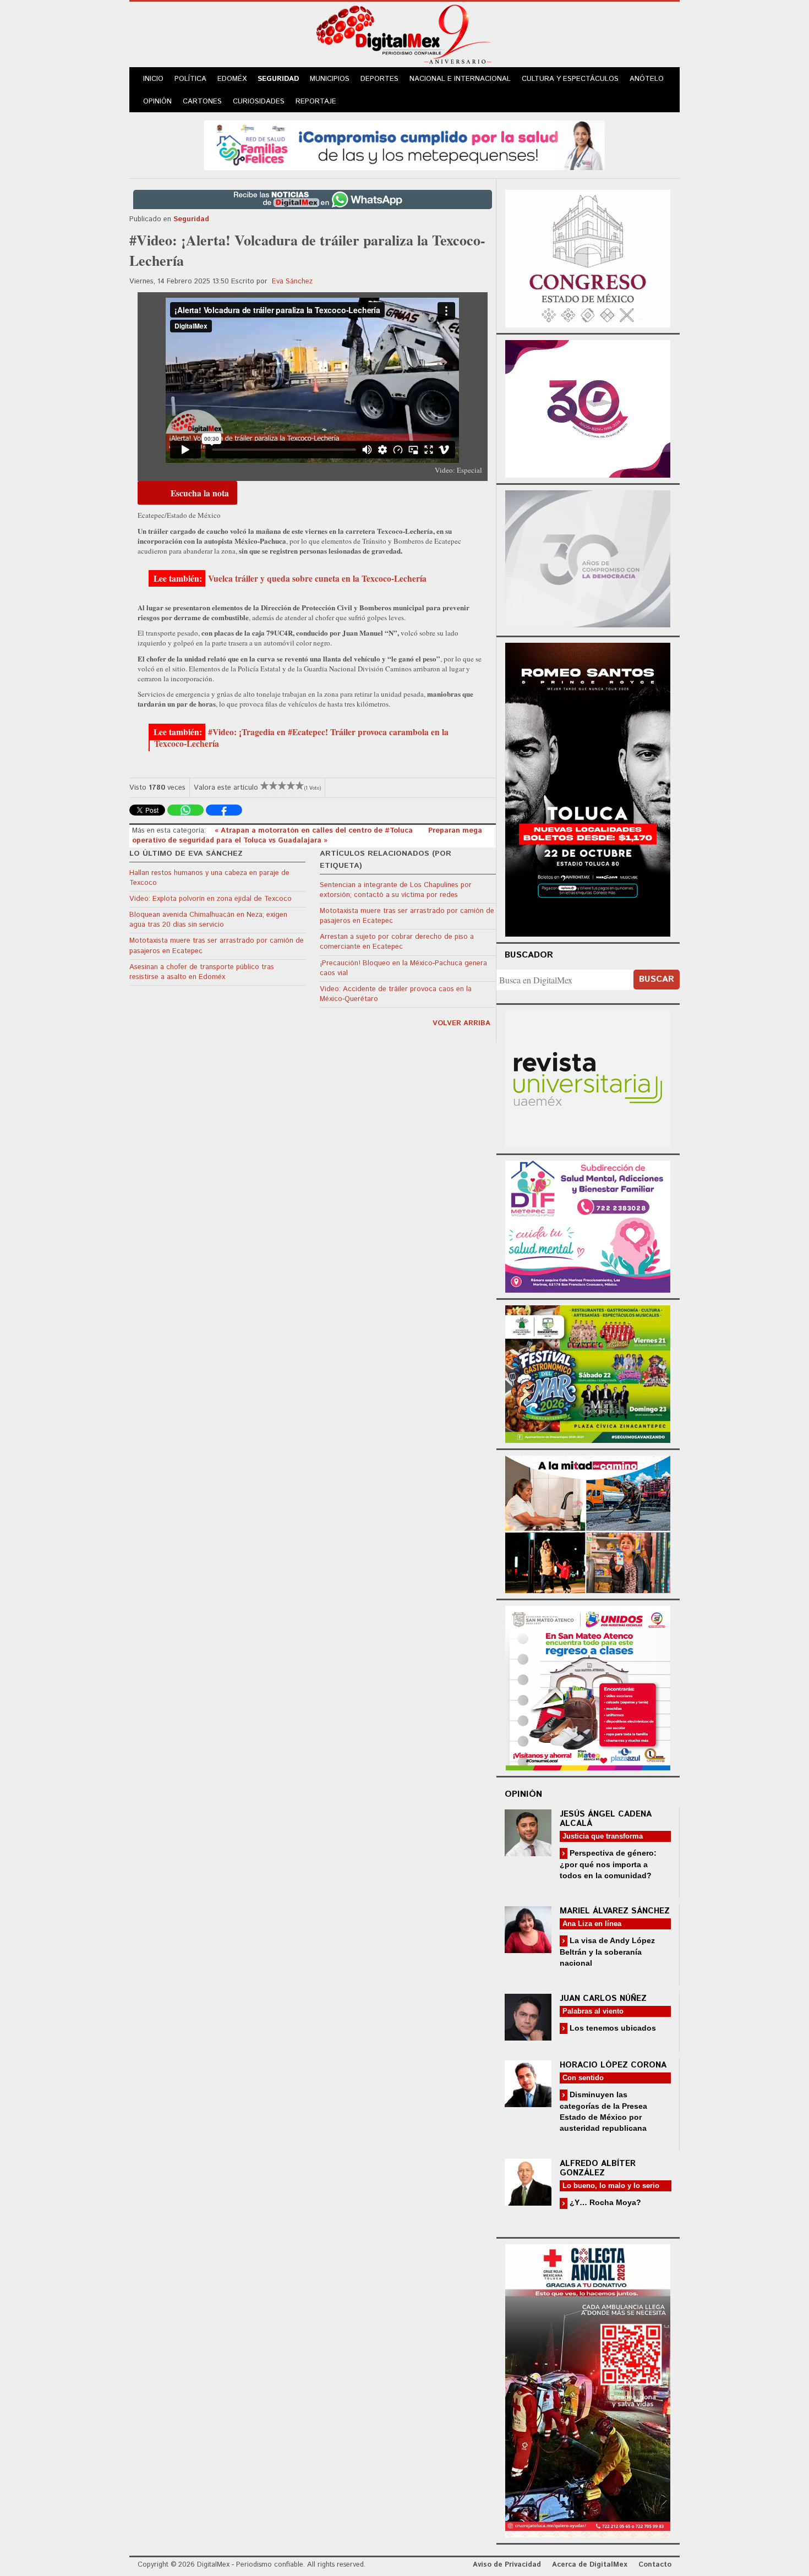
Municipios (330, 79)
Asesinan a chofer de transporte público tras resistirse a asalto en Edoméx (202, 972)
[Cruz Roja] (588, 2389)
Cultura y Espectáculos (570, 79)
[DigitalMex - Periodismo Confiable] (404, 36)
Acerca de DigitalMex (590, 2565)
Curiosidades (259, 102)
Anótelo (647, 79)
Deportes (379, 79)
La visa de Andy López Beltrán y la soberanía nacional (607, 1952)
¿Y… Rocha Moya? (604, 2202)
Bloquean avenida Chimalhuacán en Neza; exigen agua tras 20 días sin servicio (208, 920)
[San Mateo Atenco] (588, 1686)
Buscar (657, 979)
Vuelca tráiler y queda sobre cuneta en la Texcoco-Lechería (317, 578)
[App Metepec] (404, 144)
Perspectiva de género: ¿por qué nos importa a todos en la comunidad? (608, 1864)
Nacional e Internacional (460, 79)
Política (190, 79)
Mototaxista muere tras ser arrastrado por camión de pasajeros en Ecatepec (217, 946)
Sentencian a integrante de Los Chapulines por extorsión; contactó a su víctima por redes (396, 890)
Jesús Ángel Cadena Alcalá (606, 1819)
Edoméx (232, 79)
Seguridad (278, 79)
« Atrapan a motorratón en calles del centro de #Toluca (315, 831)
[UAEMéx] (588, 1078)
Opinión (157, 102)
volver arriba (461, 1023)
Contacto (655, 2565)
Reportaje (316, 102)
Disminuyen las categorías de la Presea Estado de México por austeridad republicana (603, 2111)
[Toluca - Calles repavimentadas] (588, 1522)
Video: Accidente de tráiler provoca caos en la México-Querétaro (396, 994)
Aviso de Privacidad (507, 2565)
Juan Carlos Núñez (603, 1998)
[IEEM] (588, 408)
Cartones (202, 102)
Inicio (153, 79)
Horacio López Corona (613, 2065)
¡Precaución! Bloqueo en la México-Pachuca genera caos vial (403, 968)
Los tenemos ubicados (612, 2028)
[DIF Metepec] (588, 1225)
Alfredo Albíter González (598, 2168)
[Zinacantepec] (588, 1372)
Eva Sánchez (292, 281)
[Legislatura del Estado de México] (588, 257)
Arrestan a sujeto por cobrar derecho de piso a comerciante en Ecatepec (397, 942)
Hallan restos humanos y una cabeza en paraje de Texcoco (209, 878)
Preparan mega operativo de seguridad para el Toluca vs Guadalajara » (307, 836)
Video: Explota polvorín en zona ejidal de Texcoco (211, 899)
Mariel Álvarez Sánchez (615, 1911)
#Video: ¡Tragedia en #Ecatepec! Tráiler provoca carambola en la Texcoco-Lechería (301, 738)
